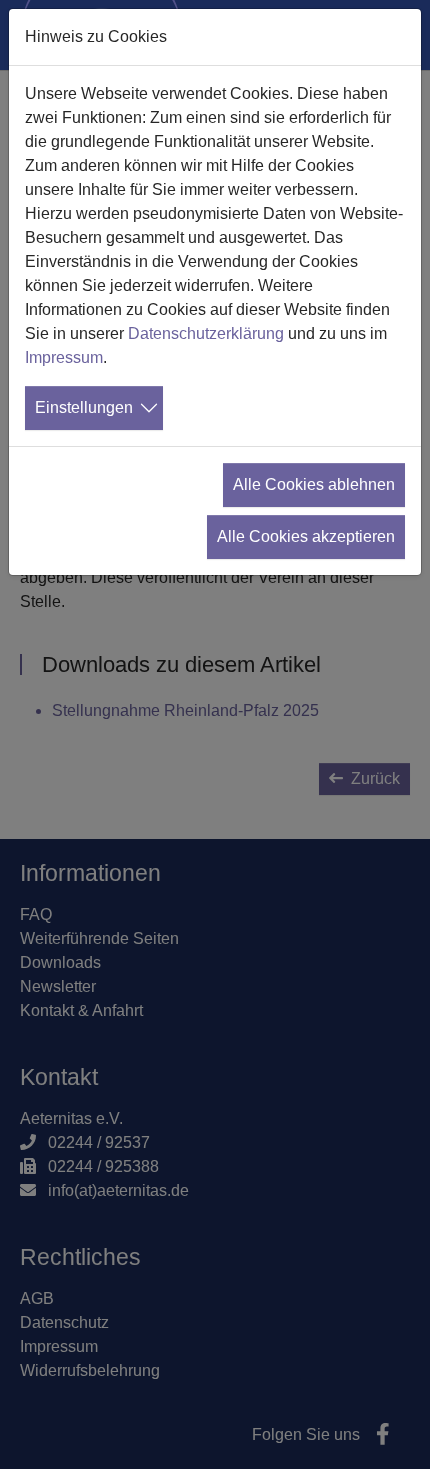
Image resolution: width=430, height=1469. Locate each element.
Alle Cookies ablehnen (314, 484)
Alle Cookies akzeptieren (306, 536)
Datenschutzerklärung (206, 333)
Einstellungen (84, 407)
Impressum (64, 357)
